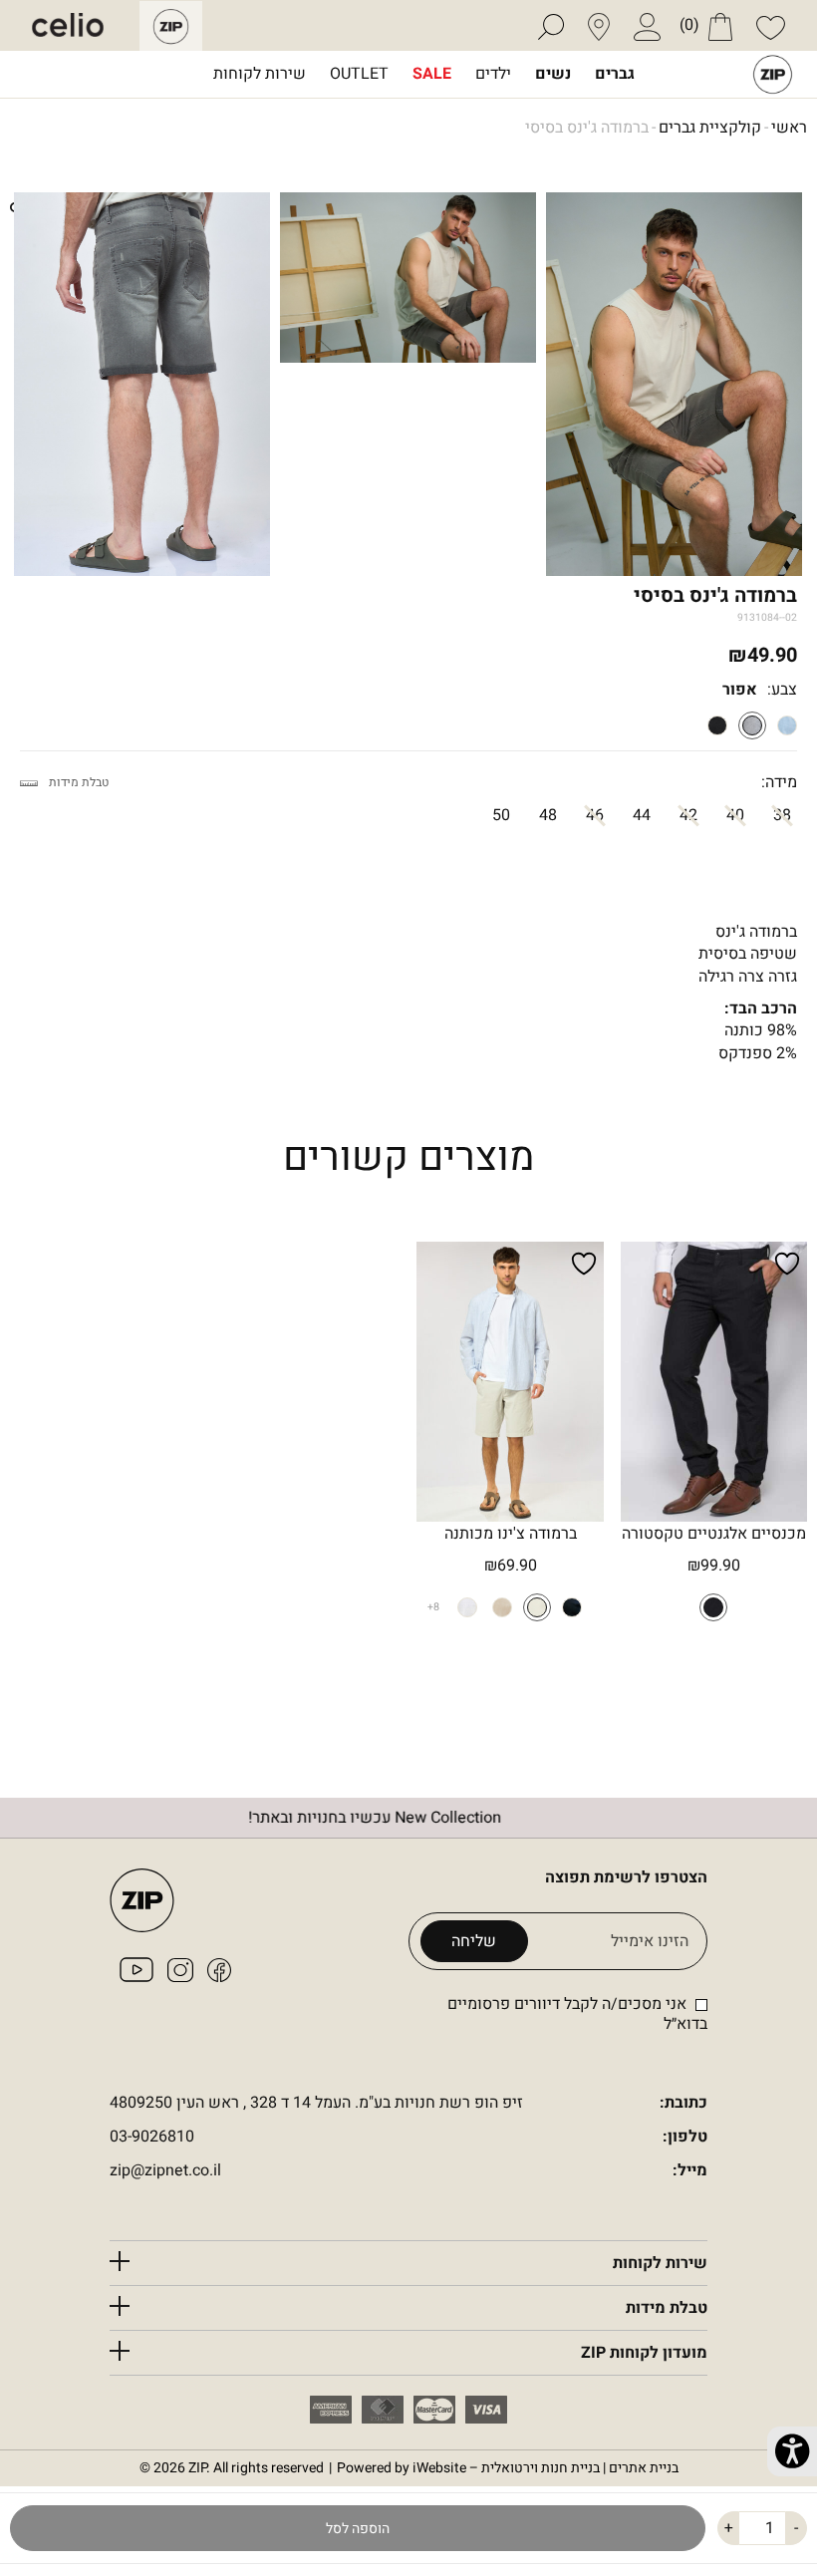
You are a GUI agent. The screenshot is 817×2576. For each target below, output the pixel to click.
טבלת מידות (79, 783)
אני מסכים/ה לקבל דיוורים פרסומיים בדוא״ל (577, 2013)
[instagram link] (180, 1977)
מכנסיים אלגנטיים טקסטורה (714, 1534)
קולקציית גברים (710, 128)
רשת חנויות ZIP (772, 74)
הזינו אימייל (650, 1942)
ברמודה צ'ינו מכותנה (511, 1534)
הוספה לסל (358, 2529)
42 (688, 815)
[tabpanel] (142, 385)
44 (642, 815)
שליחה (474, 1941)
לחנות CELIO (83, 26)
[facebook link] (219, 1977)
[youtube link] (136, 1977)
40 (735, 815)
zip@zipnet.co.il (165, 2171)
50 (501, 815)
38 (782, 815)
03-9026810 (152, 2137)
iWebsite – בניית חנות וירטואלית (545, 2468)
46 (595, 815)
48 (548, 815)
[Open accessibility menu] (792, 2451)
